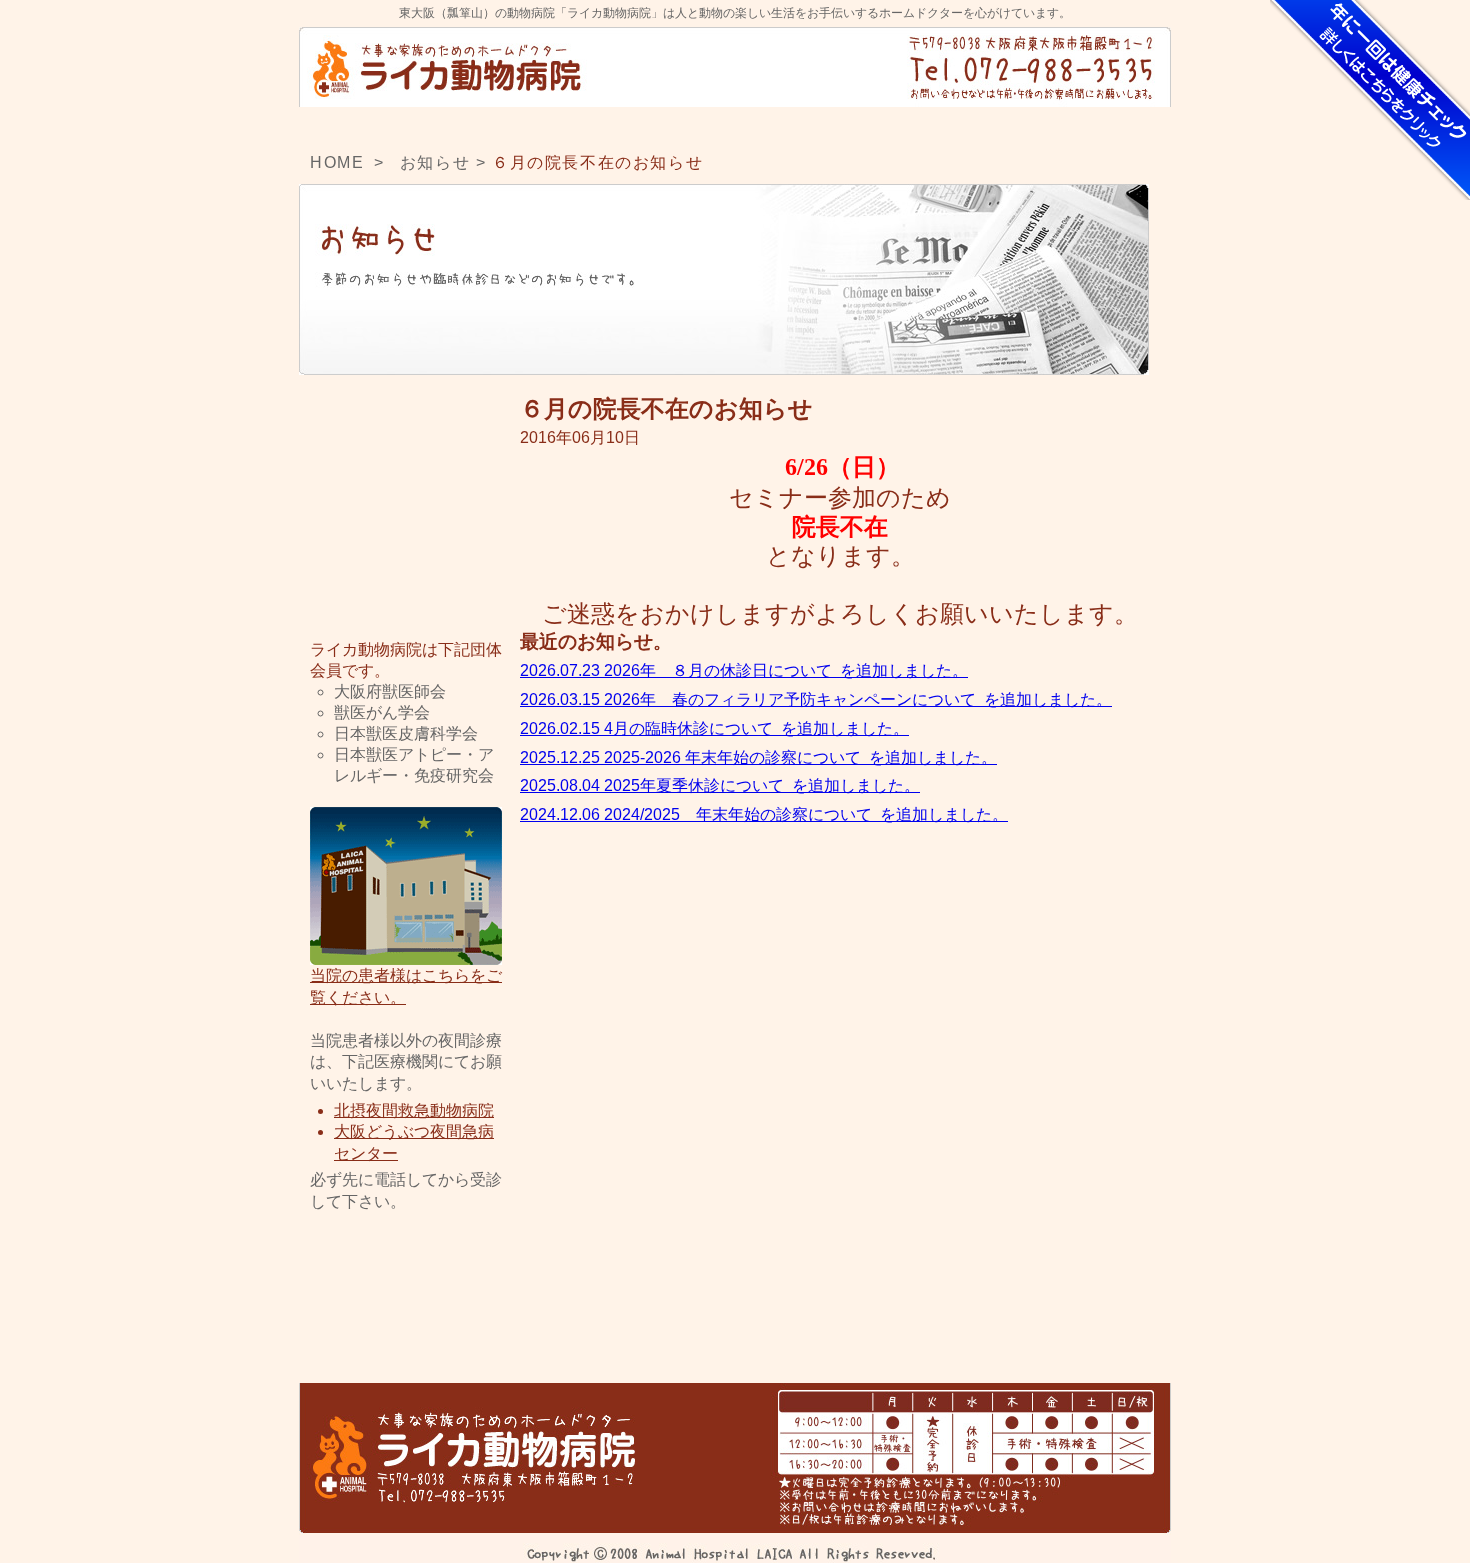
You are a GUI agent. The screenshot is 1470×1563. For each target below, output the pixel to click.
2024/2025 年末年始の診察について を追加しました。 (764, 814)
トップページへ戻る (449, 67)
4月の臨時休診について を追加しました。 (714, 728)
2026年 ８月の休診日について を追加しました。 (744, 670)
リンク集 (406, 1303)
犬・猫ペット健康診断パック (1370, 100)
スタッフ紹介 (981, 125)
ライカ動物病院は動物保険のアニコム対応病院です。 (406, 565)
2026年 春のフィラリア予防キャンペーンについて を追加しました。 (816, 699)
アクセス (858, 125)
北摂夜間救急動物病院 (414, 1110)
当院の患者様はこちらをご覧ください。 (406, 986)
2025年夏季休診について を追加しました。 (720, 785)
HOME (366, 125)
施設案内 (612, 125)
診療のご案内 (735, 125)
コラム (1104, 125)
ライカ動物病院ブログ (406, 447)
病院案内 (489, 125)
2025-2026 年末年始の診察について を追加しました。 (758, 757)
